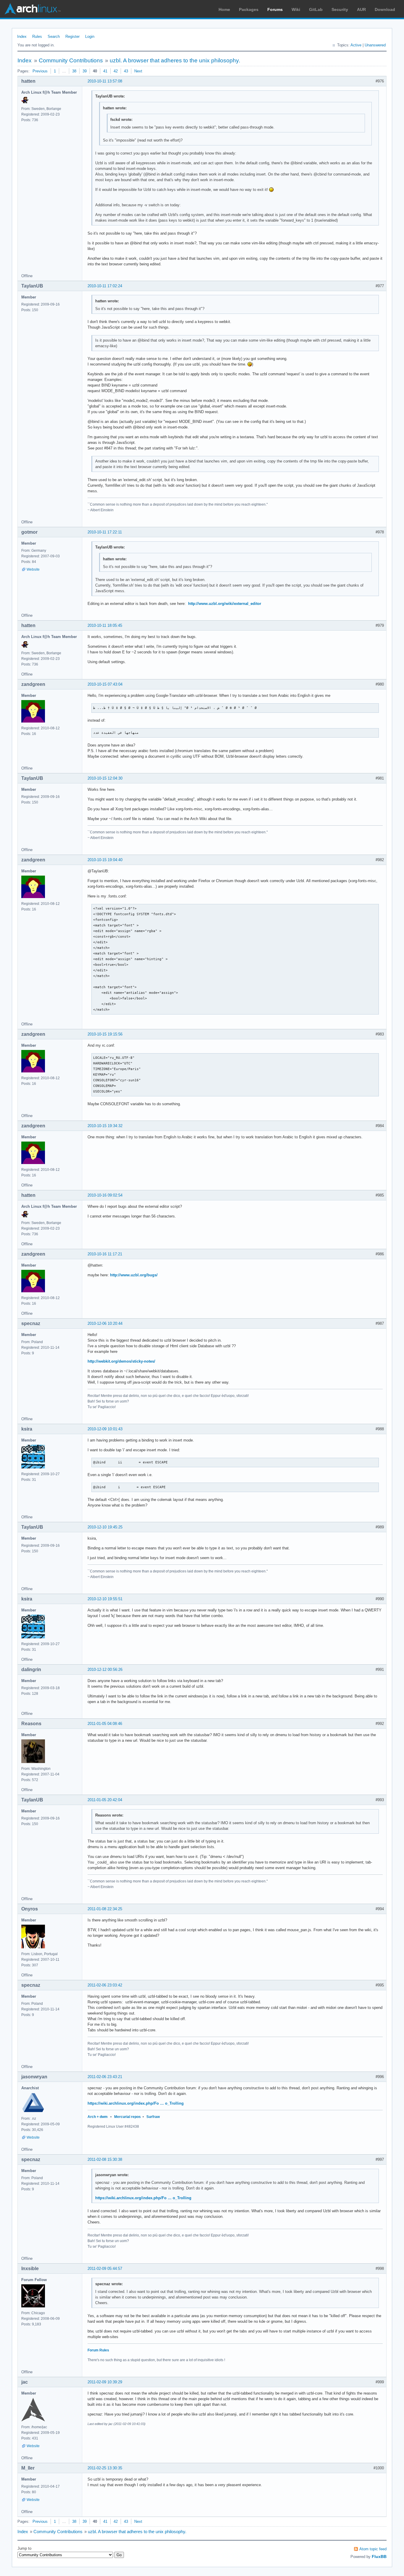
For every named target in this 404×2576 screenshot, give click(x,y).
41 (105, 71)
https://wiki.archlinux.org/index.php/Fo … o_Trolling (136, 2103)
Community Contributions (71, 60)
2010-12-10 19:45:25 (105, 1527)
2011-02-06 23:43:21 (105, 2077)
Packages (249, 9)
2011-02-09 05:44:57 (105, 2269)
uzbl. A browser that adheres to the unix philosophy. (175, 60)
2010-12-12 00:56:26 (105, 1670)
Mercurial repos (127, 2117)
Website (33, 569)
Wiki (296, 9)
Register (72, 36)
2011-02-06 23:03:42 (105, 1985)
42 (116, 71)
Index (22, 36)
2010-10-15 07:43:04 (105, 684)
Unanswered (375, 45)
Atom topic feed (373, 2549)
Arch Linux (33, 9)
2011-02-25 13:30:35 (105, 2468)
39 (85, 71)
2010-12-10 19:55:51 (105, 1599)
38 (74, 71)
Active (356, 45)
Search (54, 36)
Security (340, 9)
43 (126, 71)
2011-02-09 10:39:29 (105, 2382)
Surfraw (153, 2117)
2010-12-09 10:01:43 (105, 1429)
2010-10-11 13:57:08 (105, 81)
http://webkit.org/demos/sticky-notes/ (121, 1361)
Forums (275, 9)
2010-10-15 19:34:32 (105, 1126)
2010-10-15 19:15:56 (105, 1034)
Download (385, 9)
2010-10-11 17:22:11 (105, 532)
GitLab (316, 9)
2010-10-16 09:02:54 (105, 1195)
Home (224, 9)
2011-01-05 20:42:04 (105, 1800)
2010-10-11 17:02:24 (105, 286)
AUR (361, 9)
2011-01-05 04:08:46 (105, 1724)
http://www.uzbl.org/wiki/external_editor (225, 604)
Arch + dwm (98, 2117)
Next (138, 71)
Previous (40, 71)
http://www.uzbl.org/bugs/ (134, 1275)
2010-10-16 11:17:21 (105, 1254)
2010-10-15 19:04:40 (105, 860)
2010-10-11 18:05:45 (105, 625)
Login (90, 36)
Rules (37, 36)
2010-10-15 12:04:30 (105, 778)
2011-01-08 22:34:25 (105, 1909)
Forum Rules (98, 2350)
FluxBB (379, 2556)
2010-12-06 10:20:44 (105, 1323)
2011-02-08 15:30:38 (105, 2159)
